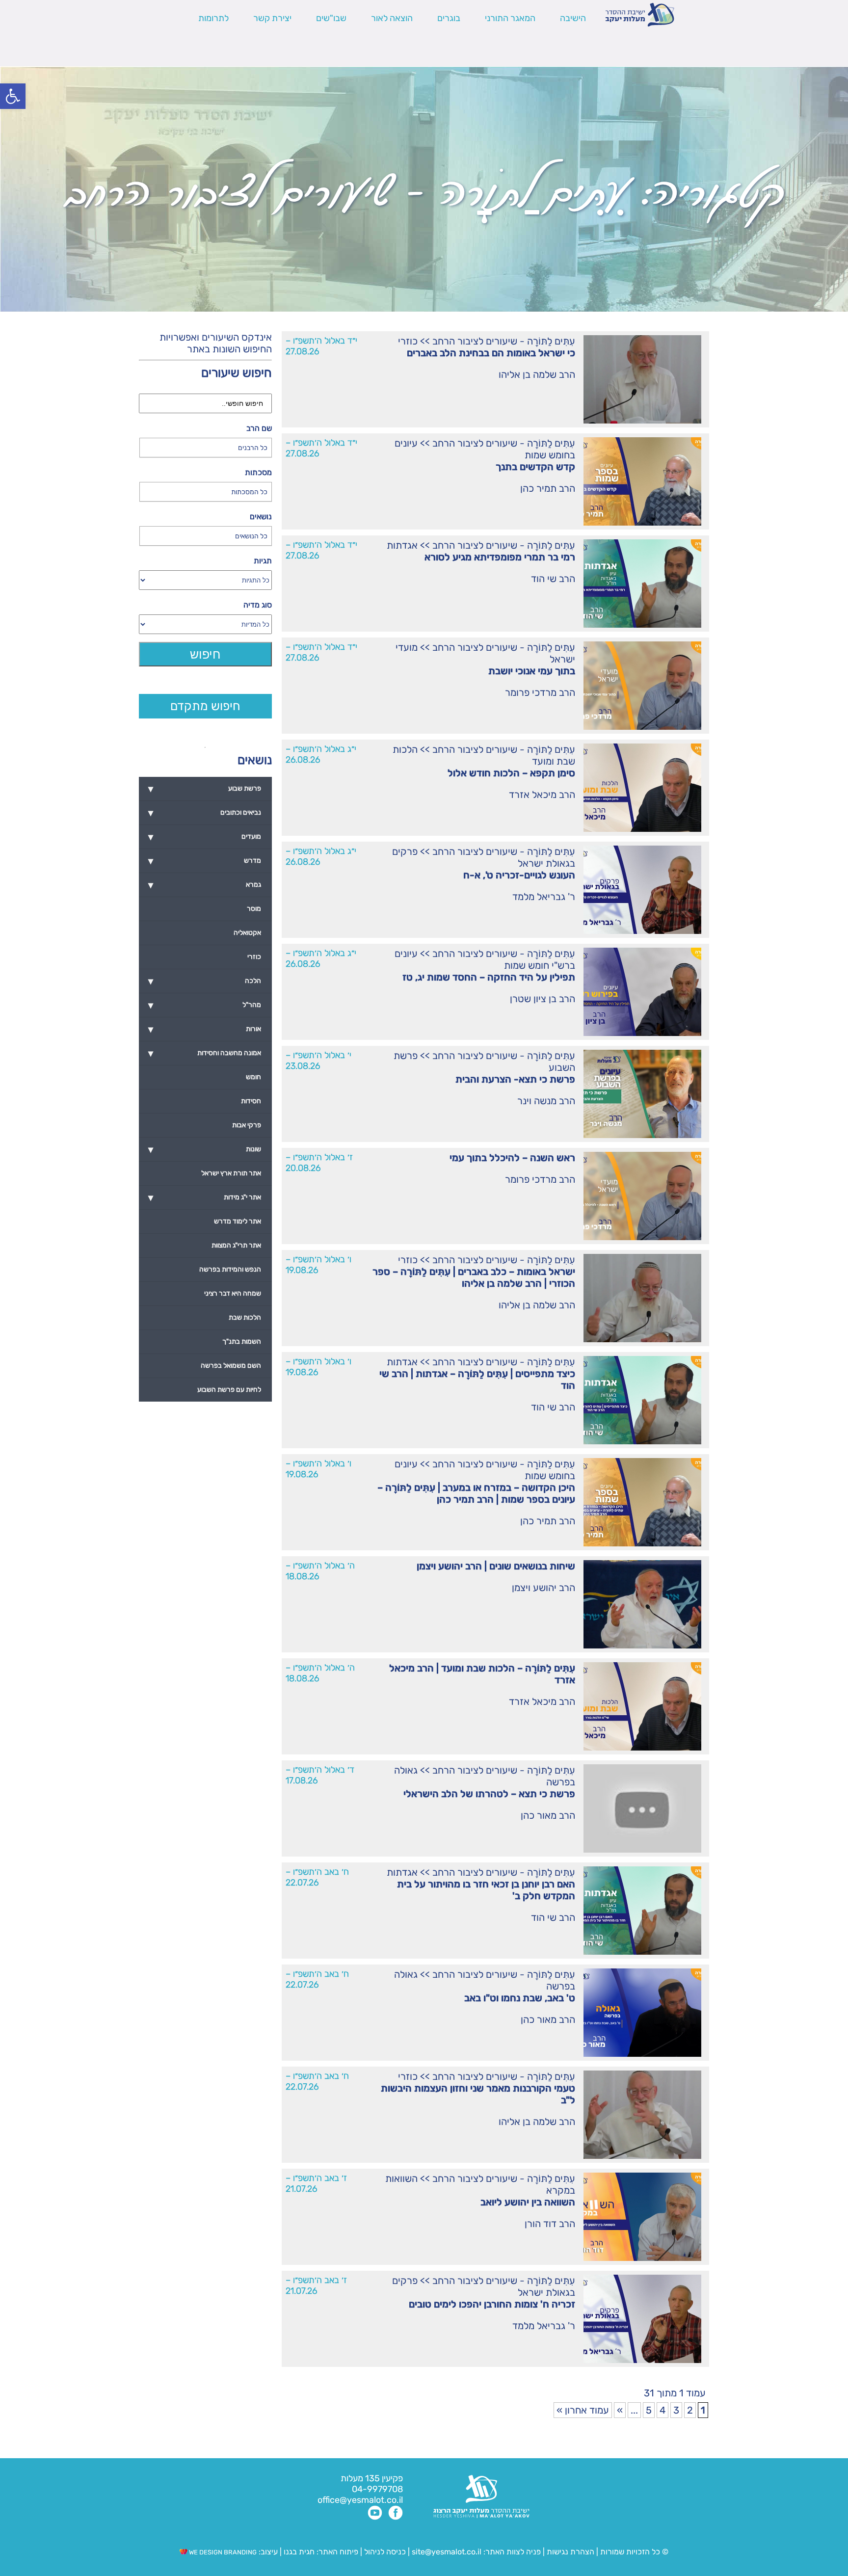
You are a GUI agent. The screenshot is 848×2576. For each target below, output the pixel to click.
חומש (253, 1077)
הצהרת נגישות (570, 2552)
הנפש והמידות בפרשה (230, 1269)
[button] (13, 96)
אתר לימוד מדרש (238, 1221)
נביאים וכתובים (205, 813)
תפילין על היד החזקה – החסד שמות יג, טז (489, 977)
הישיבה (573, 18)
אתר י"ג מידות (205, 1197)
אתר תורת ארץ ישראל (231, 1173)
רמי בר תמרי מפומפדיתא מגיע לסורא (500, 557)
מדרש (205, 861)
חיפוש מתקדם (205, 706)
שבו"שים (331, 18)
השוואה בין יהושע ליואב (528, 2202)
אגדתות (402, 545)
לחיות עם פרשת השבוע (229, 1390)
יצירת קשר (272, 18)
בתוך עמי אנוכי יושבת (532, 671)
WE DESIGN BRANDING (222, 2552)
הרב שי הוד (553, 579)
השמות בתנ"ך (242, 1341)
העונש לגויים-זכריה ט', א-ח (519, 875)
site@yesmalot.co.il (447, 2552)
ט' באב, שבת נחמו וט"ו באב (520, 1998)
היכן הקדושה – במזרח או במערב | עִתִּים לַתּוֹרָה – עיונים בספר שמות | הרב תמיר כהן (476, 1493)
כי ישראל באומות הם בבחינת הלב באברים (491, 353)
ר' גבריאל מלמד (544, 897)
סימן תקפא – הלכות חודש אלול (511, 773)
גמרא (205, 885)
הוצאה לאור (392, 18)
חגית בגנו (298, 2552)
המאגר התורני (510, 18)
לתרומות (213, 18)
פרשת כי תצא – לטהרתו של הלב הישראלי (489, 1794)
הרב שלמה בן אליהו (537, 374)
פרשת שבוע (205, 789)
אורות (205, 1029)
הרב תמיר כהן (548, 488)
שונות (205, 1149)
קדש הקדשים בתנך (535, 467)
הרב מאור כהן (548, 1815)
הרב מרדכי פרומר (540, 692)
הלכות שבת (245, 1317)
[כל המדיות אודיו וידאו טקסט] (205, 624)
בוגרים (449, 18)
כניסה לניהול (385, 2552)
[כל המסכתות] (205, 492)
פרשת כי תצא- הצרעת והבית (515, 1079)
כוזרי (408, 341)
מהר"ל (205, 1005)
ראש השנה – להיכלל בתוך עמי (512, 1158)
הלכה (205, 981)
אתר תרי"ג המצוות (236, 1245)
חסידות (251, 1101)
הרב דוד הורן (550, 2224)
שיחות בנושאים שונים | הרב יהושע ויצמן (496, 1566)
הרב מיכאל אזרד (542, 795)
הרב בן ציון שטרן (543, 999)
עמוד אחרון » (583, 2410)
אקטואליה (247, 933)
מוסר (254, 909)
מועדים (205, 837)
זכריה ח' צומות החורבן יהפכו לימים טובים (492, 2304)
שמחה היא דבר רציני (233, 1293)
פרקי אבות (247, 1125)
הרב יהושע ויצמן (543, 1588)
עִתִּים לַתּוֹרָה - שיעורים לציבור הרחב (504, 341)
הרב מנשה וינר (546, 1101)
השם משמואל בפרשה (231, 1366)
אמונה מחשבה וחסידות (205, 1053)
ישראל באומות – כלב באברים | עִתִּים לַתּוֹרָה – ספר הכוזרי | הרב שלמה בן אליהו (474, 1277)
